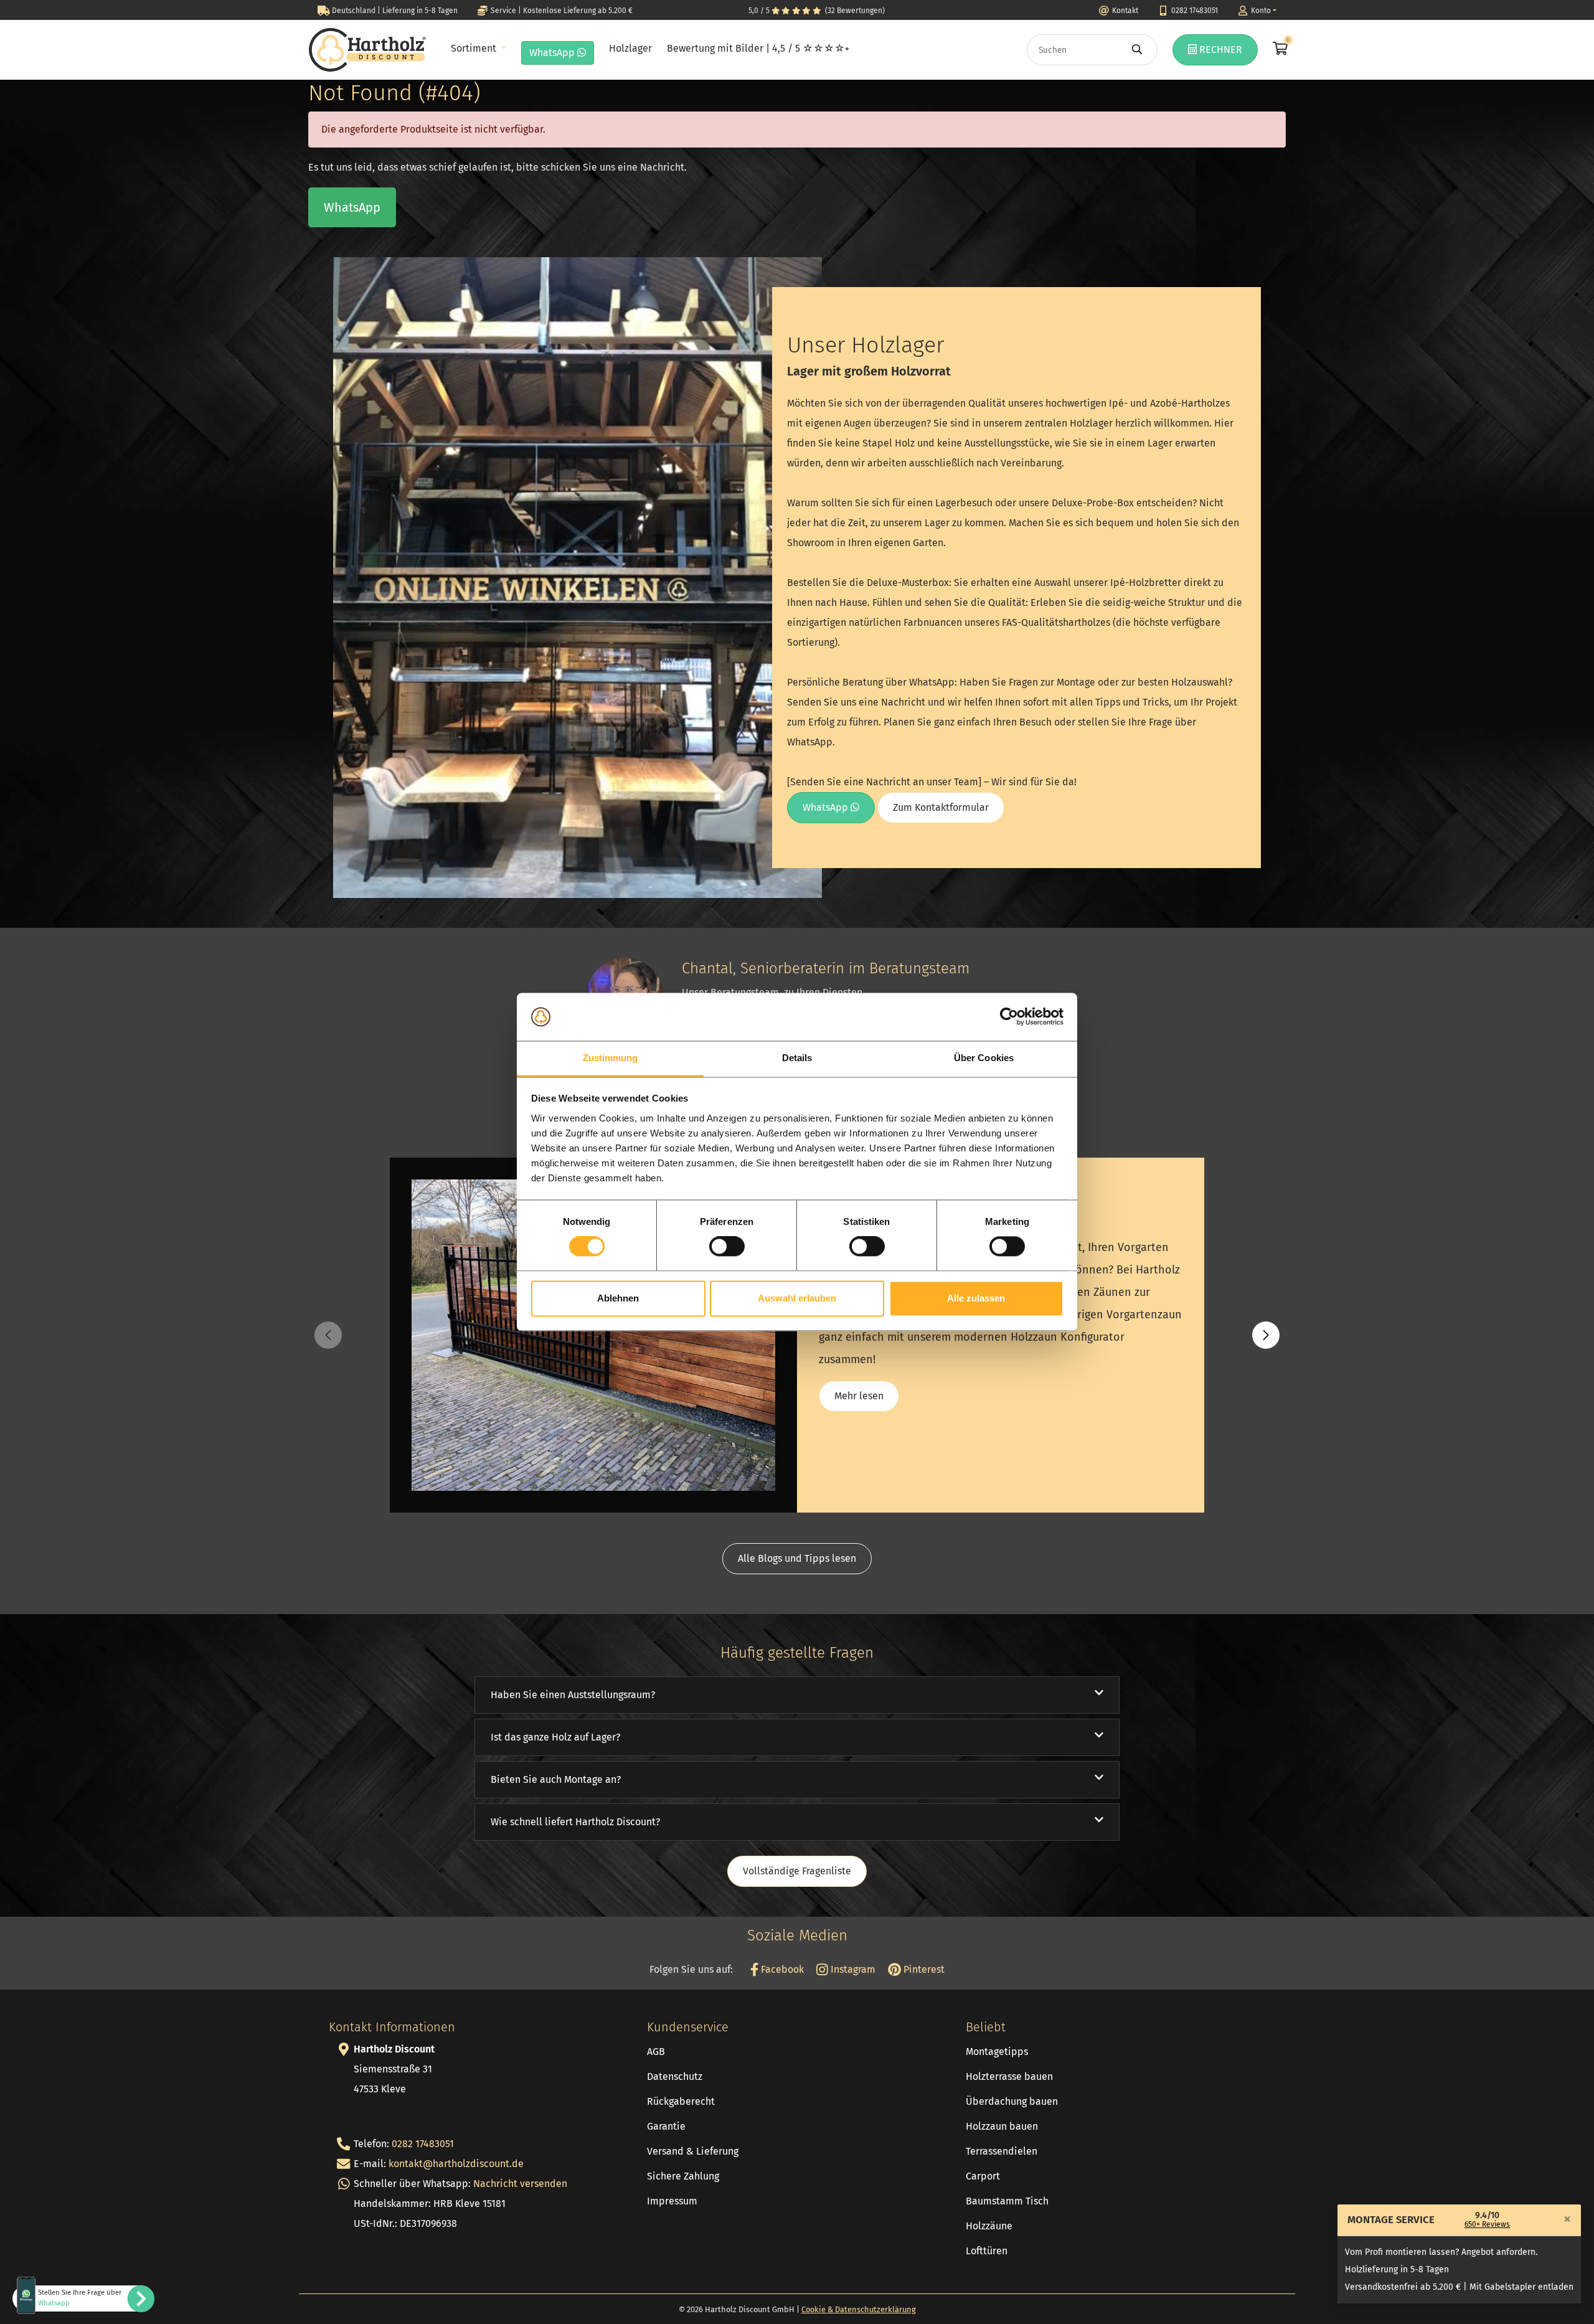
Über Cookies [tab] (984, 1058)
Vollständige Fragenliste (797, 1871)
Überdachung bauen (1012, 2101)
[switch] (727, 1247)
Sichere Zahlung (683, 2176)
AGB (656, 2052)
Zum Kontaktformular (941, 807)
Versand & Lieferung (693, 2151)
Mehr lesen (859, 1396)
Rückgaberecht (681, 2101)
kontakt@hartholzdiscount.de (456, 2164)
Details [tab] (797, 1058)
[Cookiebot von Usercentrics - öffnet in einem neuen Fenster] (1009, 1017)
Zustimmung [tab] (611, 1058)
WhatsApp (553, 53)
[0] (1279, 50)
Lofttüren (987, 2251)
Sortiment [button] (475, 48)
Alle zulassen (976, 1298)
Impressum (672, 2201)
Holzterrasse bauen (1009, 2076)
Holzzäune (989, 2226)
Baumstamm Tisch (1007, 2201)
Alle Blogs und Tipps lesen (797, 1558)
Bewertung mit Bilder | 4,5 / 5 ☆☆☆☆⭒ (758, 48)
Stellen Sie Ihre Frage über (80, 2298)
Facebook (781, 1969)
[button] (1266, 1335)
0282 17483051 (423, 2144)
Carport (983, 2176)
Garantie (666, 2126)
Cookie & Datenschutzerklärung (859, 2309)
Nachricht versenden (520, 2184)
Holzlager (630, 48)
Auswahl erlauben (797, 1298)
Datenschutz (675, 2076)
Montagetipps (997, 2052)
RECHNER (1219, 50)
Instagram (852, 1969)
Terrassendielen (1002, 2151)
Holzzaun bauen (1002, 2126)
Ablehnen (618, 1298)
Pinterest (923, 1969)
